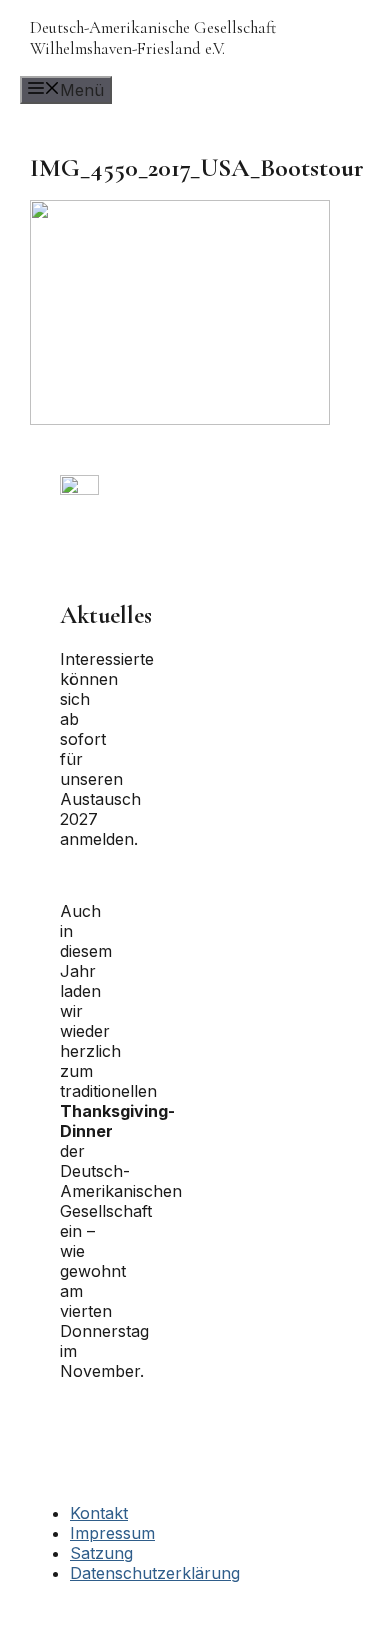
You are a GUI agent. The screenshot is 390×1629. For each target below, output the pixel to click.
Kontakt (99, 1513)
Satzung (101, 1553)
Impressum (112, 1533)
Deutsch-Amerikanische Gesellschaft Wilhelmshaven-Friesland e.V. (153, 38)
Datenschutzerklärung (155, 1573)
